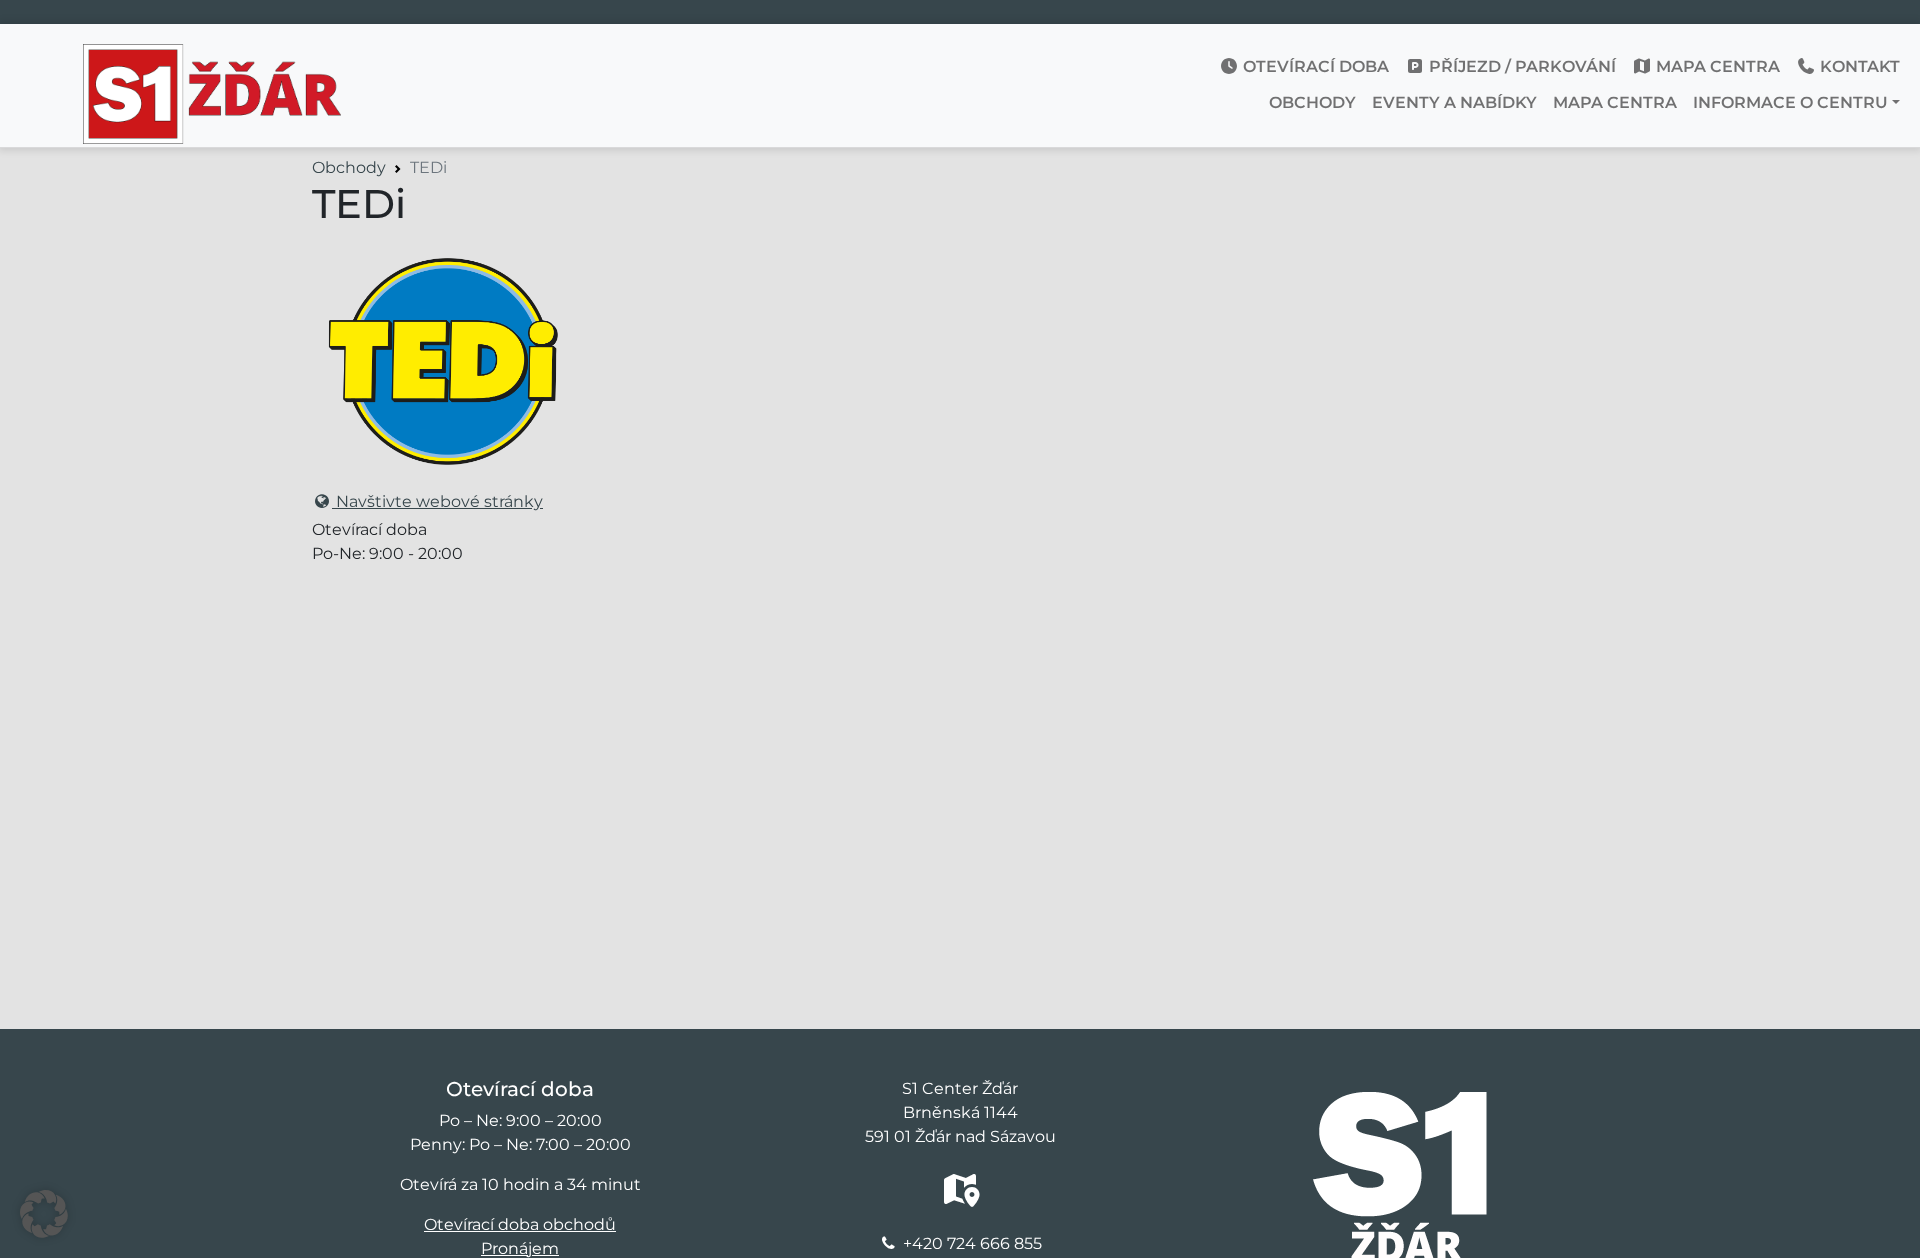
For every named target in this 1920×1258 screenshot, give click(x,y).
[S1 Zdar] (212, 59)
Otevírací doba (1314, 66)
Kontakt (1858, 66)
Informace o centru (1790, 102)
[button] (44, 1214)
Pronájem (520, 1248)
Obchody (1312, 102)
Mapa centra (1716, 66)
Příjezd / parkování (1520, 66)
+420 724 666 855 (972, 1243)
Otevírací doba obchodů (520, 1224)
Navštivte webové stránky (437, 501)
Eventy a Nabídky (1454, 102)
